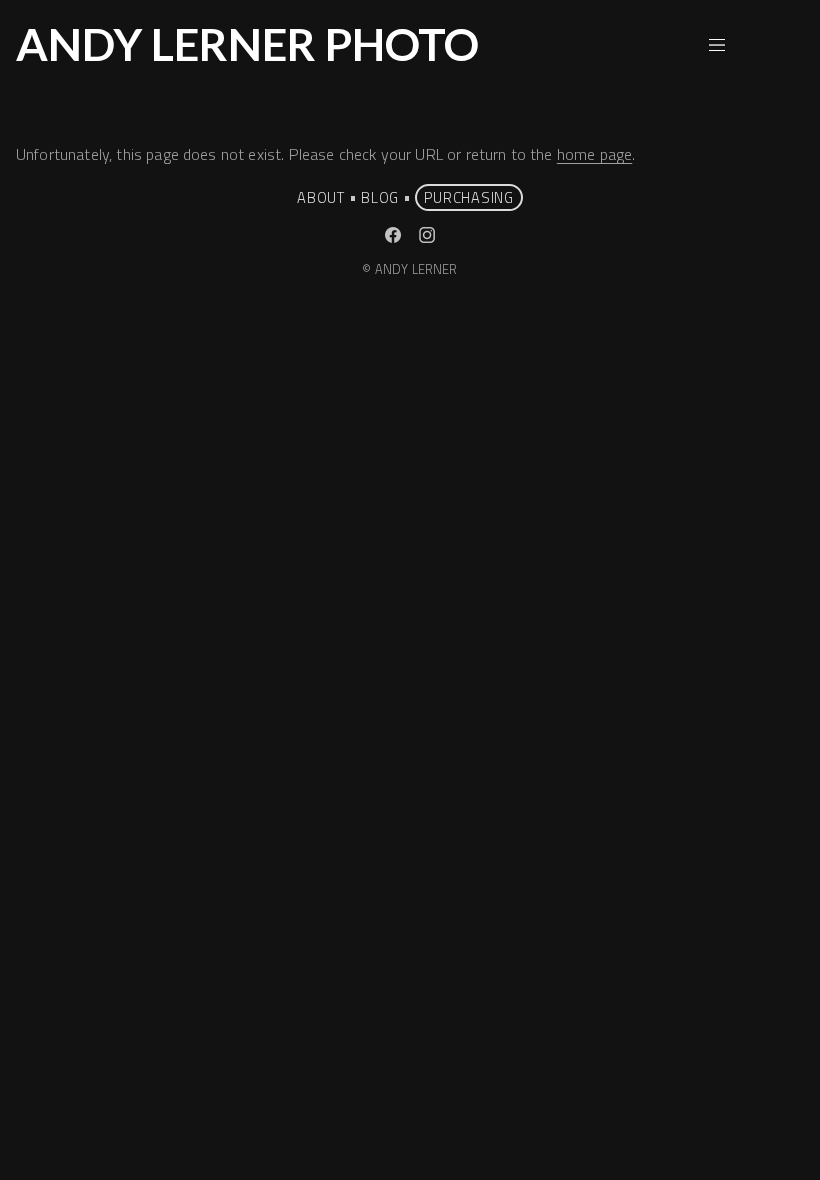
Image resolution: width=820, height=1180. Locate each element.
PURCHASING (469, 197)
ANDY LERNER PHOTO (247, 44)
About (321, 197)
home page (594, 154)
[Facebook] (393, 235)
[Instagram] (427, 235)
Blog (380, 197)
